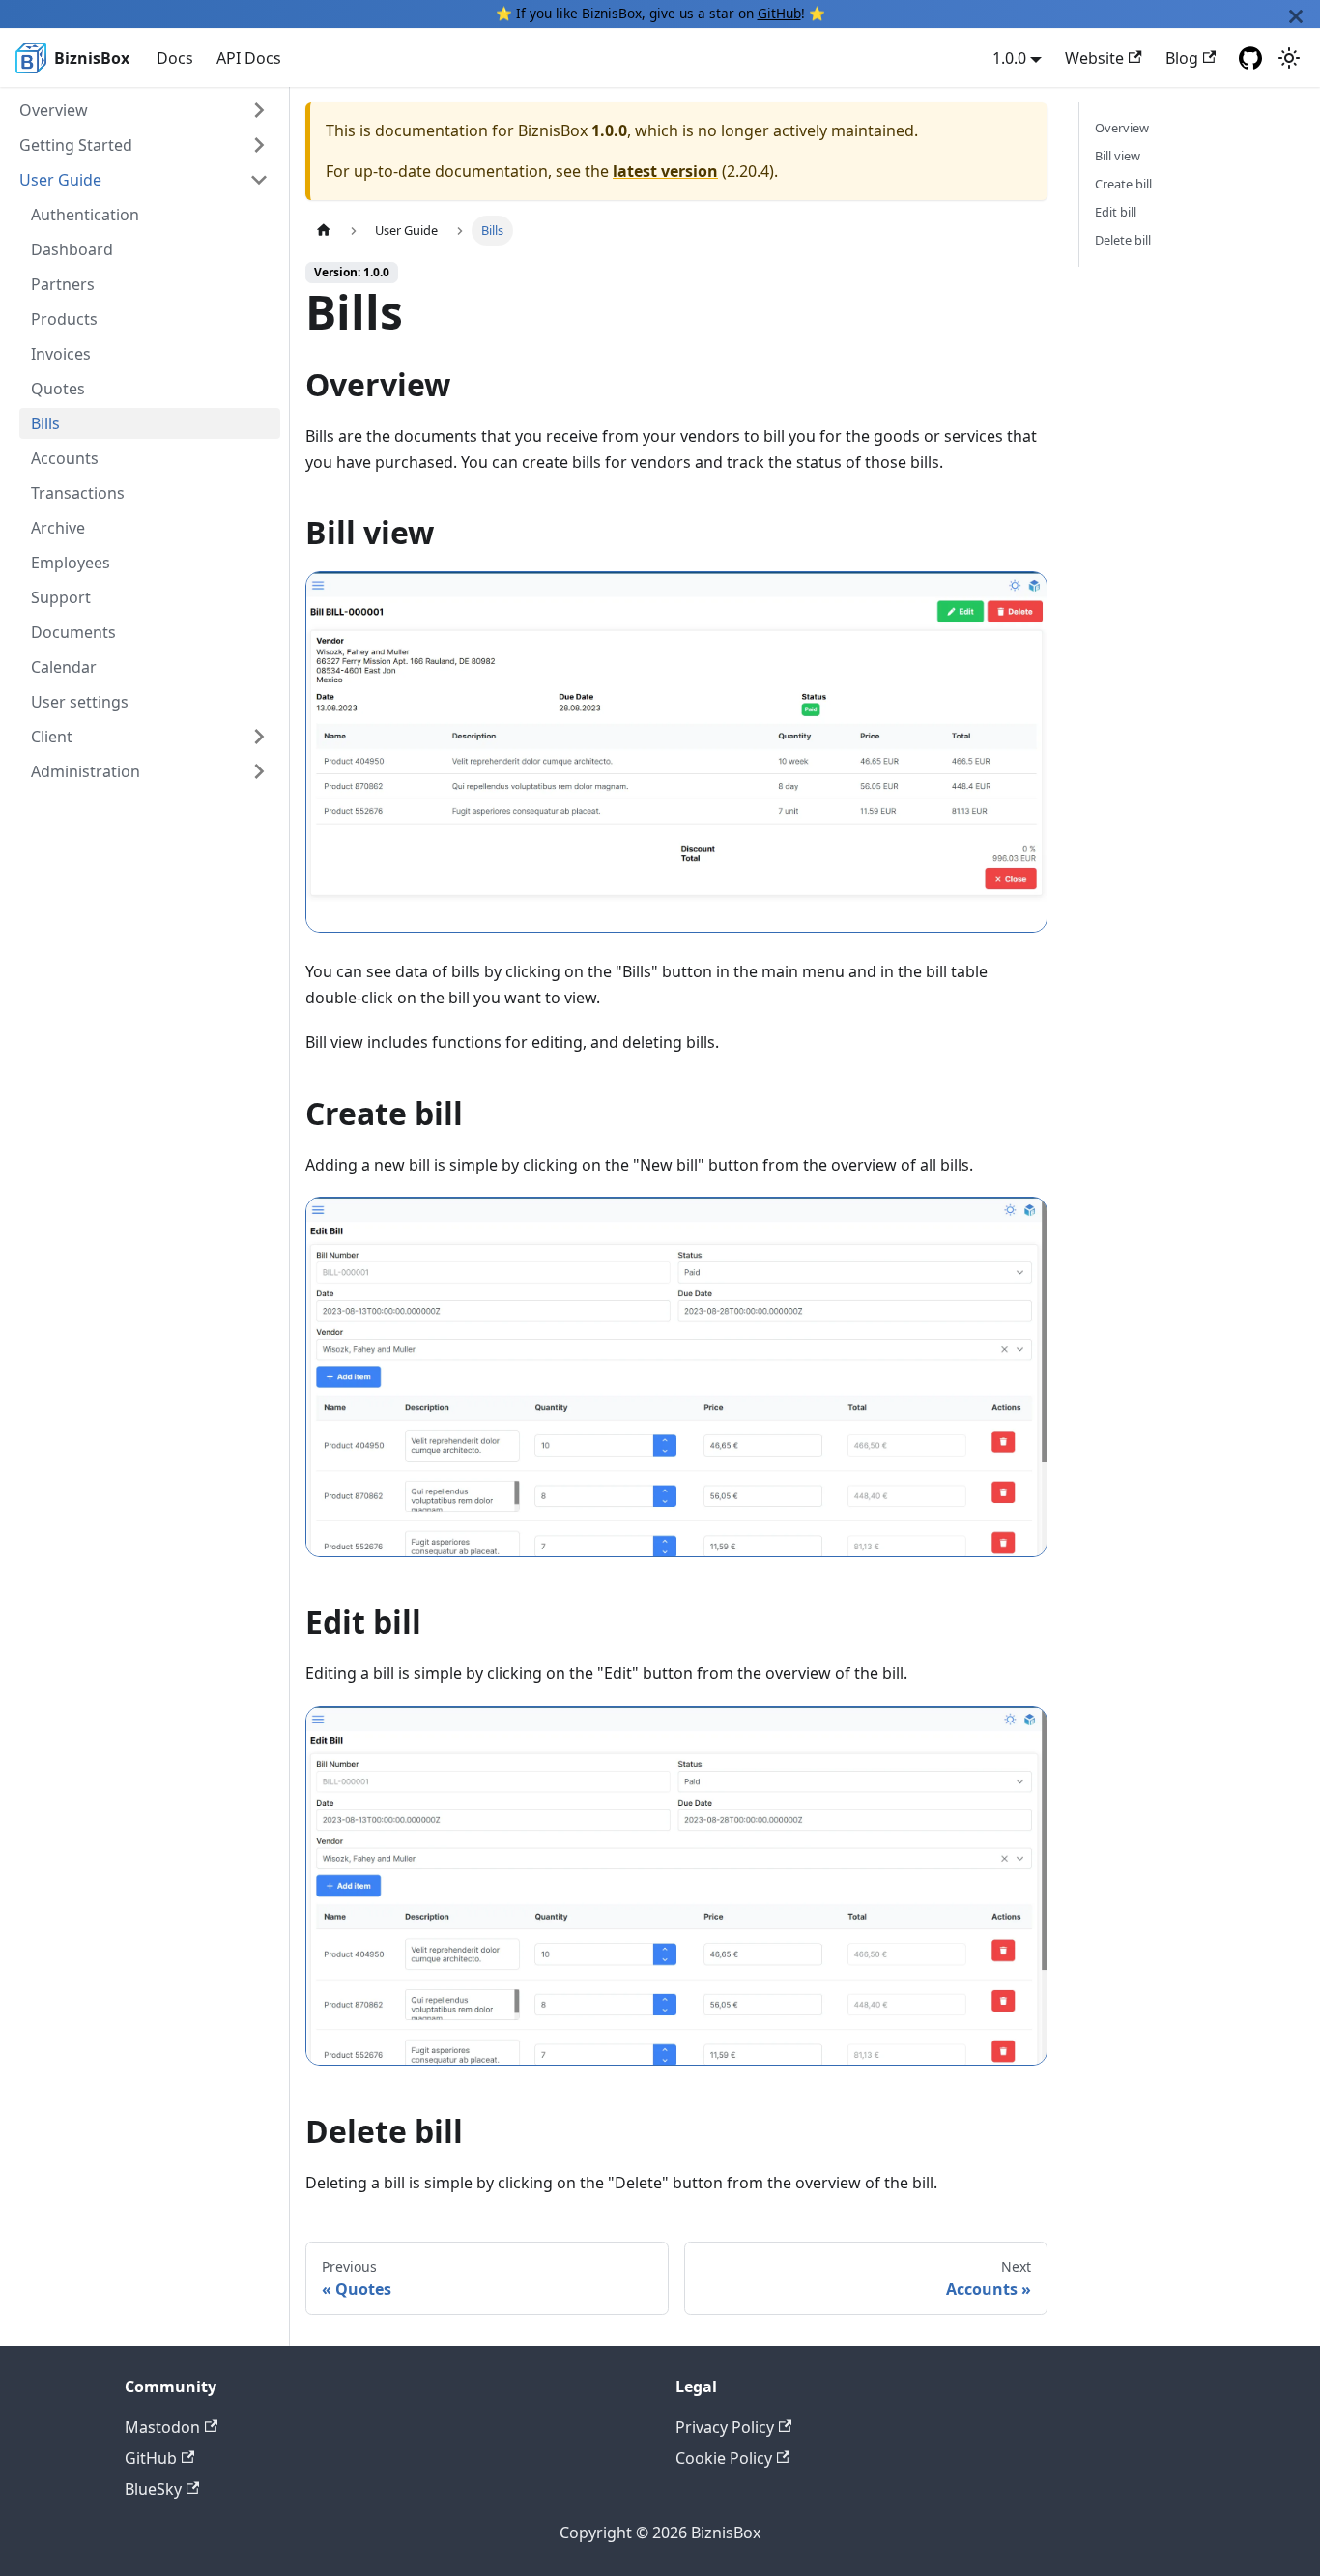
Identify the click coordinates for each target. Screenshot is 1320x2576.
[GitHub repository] (1250, 58)
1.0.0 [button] (1009, 58)
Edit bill (1116, 212)
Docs (175, 58)
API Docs (249, 58)
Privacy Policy (725, 2427)
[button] (144, 110)
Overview (1122, 128)
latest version (665, 171)
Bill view (1118, 156)
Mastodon (162, 2427)
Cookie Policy (724, 2458)
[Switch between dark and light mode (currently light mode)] (1289, 58)
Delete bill (1123, 240)
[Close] (1296, 14)
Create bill (1123, 184)
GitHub (779, 13)
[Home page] (324, 231)
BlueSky (153, 2489)
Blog (1182, 58)
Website (1094, 58)
